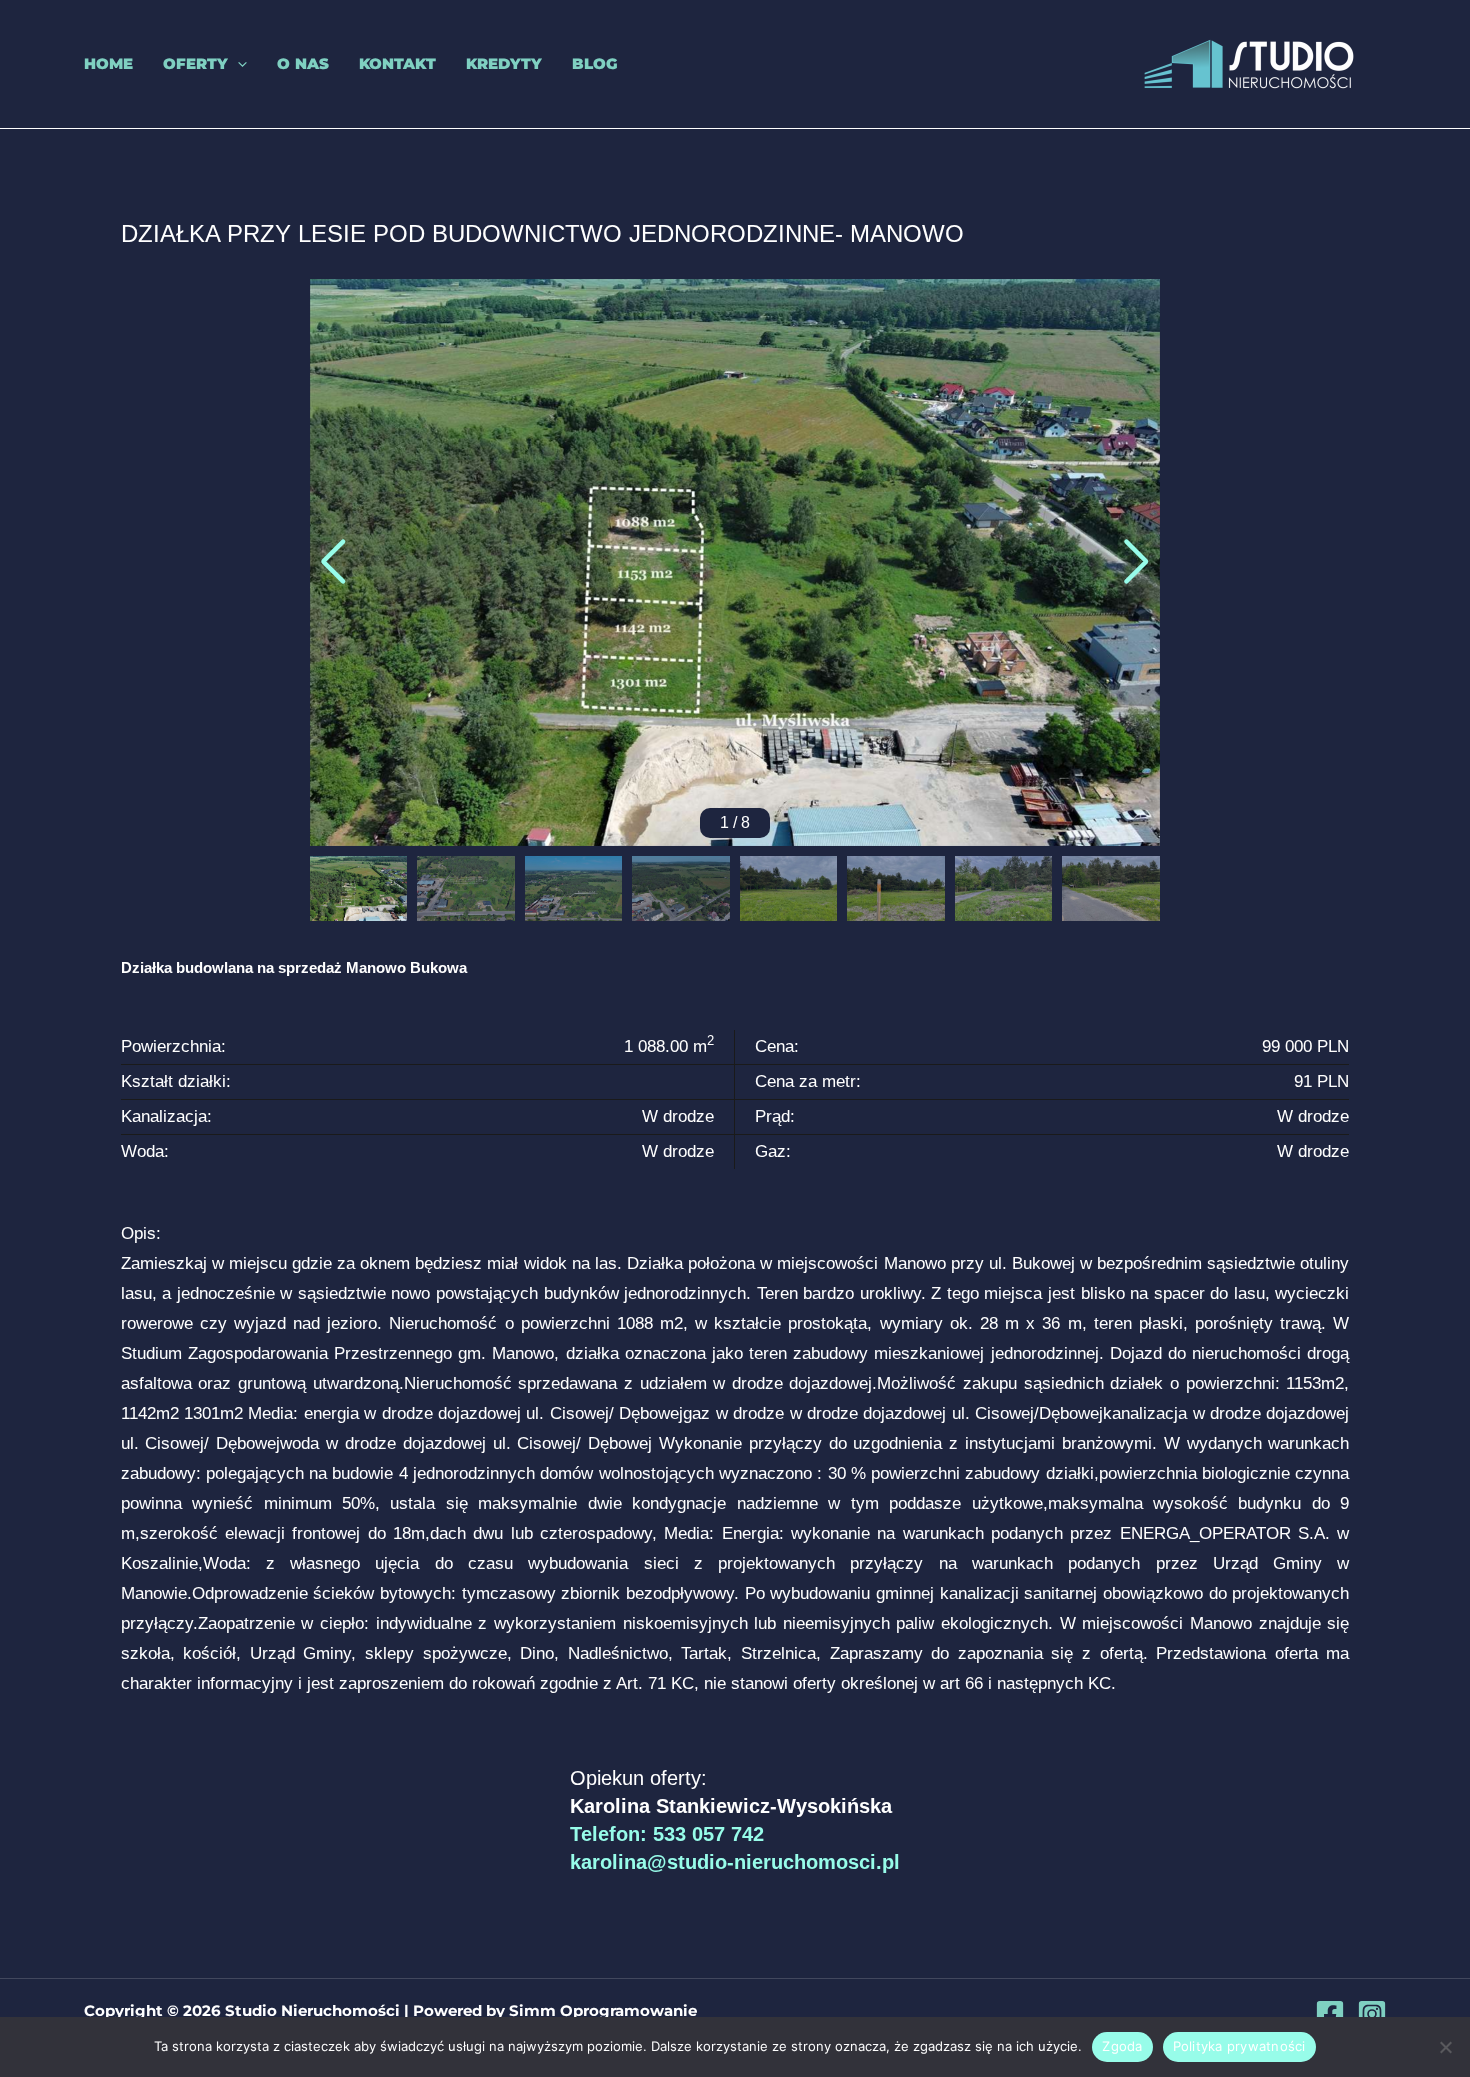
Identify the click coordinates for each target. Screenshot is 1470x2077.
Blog (595, 63)
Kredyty (504, 63)
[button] (237, 64)
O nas (303, 63)
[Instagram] (1372, 2014)
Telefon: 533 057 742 (667, 1834)
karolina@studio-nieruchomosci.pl (735, 1862)
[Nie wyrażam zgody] (1445, 2047)
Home (108, 63)
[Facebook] (1330, 2014)
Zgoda (1122, 2046)
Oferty (195, 63)
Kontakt (397, 63)
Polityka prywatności (1239, 2046)
